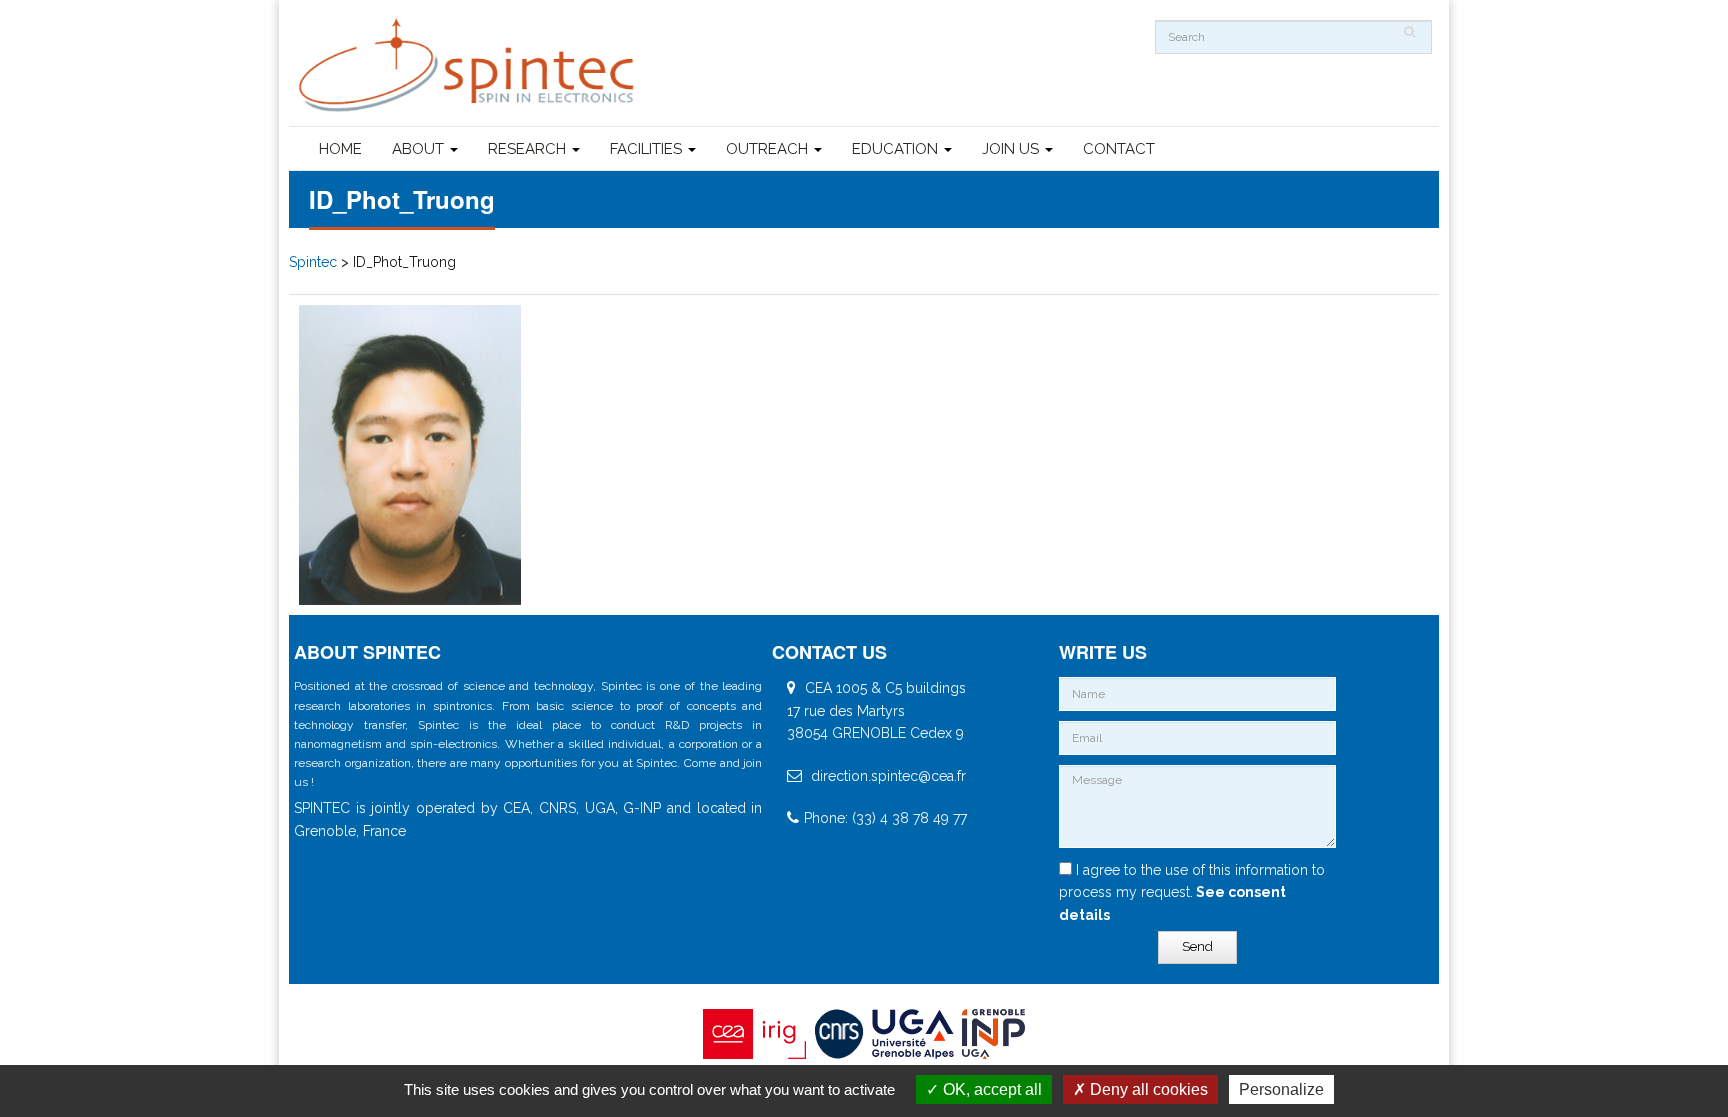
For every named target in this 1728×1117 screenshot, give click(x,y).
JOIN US (1012, 149)
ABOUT (420, 149)
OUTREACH (769, 149)
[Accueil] (469, 65)
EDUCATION (897, 149)
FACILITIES (648, 149)
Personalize (1281, 1089)
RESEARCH (529, 149)
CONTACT (1119, 149)
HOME (340, 149)
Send (1197, 946)
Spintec (313, 262)
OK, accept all (990, 1089)
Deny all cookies (1147, 1089)
